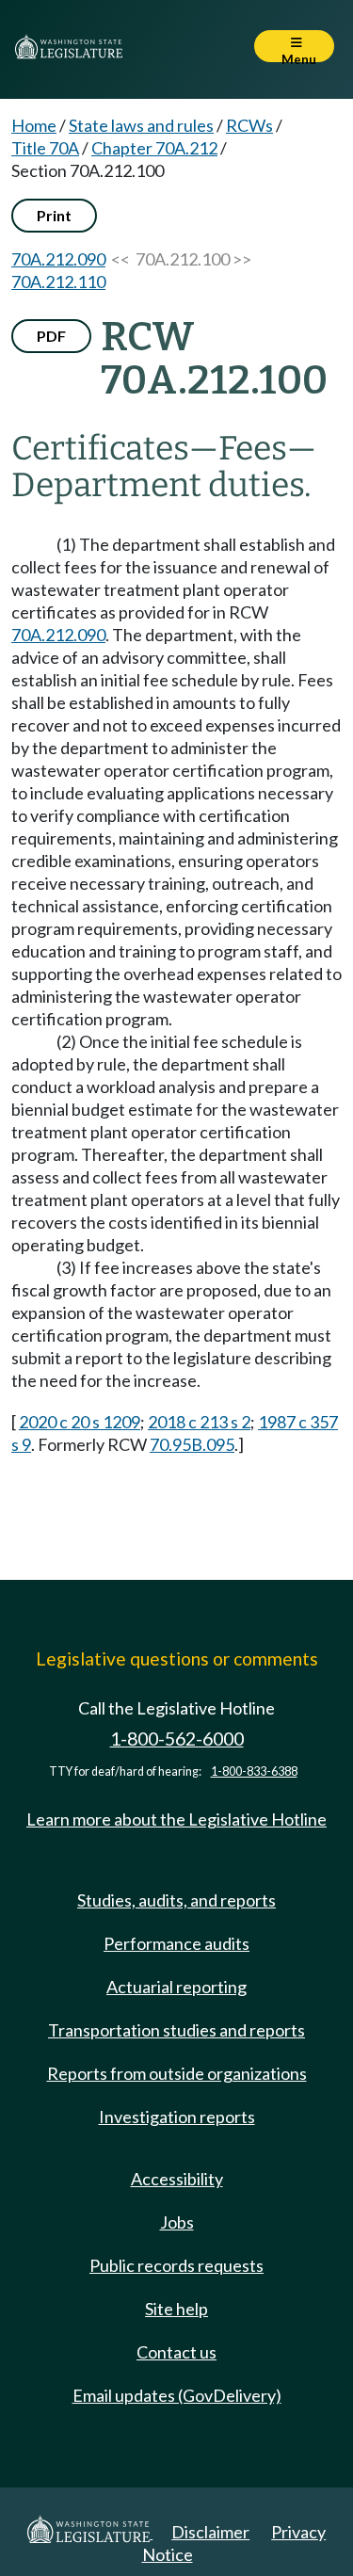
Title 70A (45, 148)
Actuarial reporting (176, 1987)
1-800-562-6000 (177, 1739)
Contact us (176, 2352)
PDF (51, 336)
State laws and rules (141, 125)
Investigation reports (177, 2117)
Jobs (177, 2222)
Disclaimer (210, 2532)
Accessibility (177, 2179)
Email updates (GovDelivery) (177, 2395)
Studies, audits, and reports (176, 1900)
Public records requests (176, 2265)
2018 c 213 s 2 (199, 1422)
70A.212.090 (58, 259)
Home (34, 125)
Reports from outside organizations (177, 2073)
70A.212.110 (58, 282)
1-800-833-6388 (254, 1771)
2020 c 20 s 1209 (80, 1422)
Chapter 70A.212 (154, 148)
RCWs (249, 125)
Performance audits (176, 1943)
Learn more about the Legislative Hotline (176, 1819)
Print (54, 215)
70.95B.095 (192, 1444)
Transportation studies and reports (176, 2030)
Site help (176, 2309)
